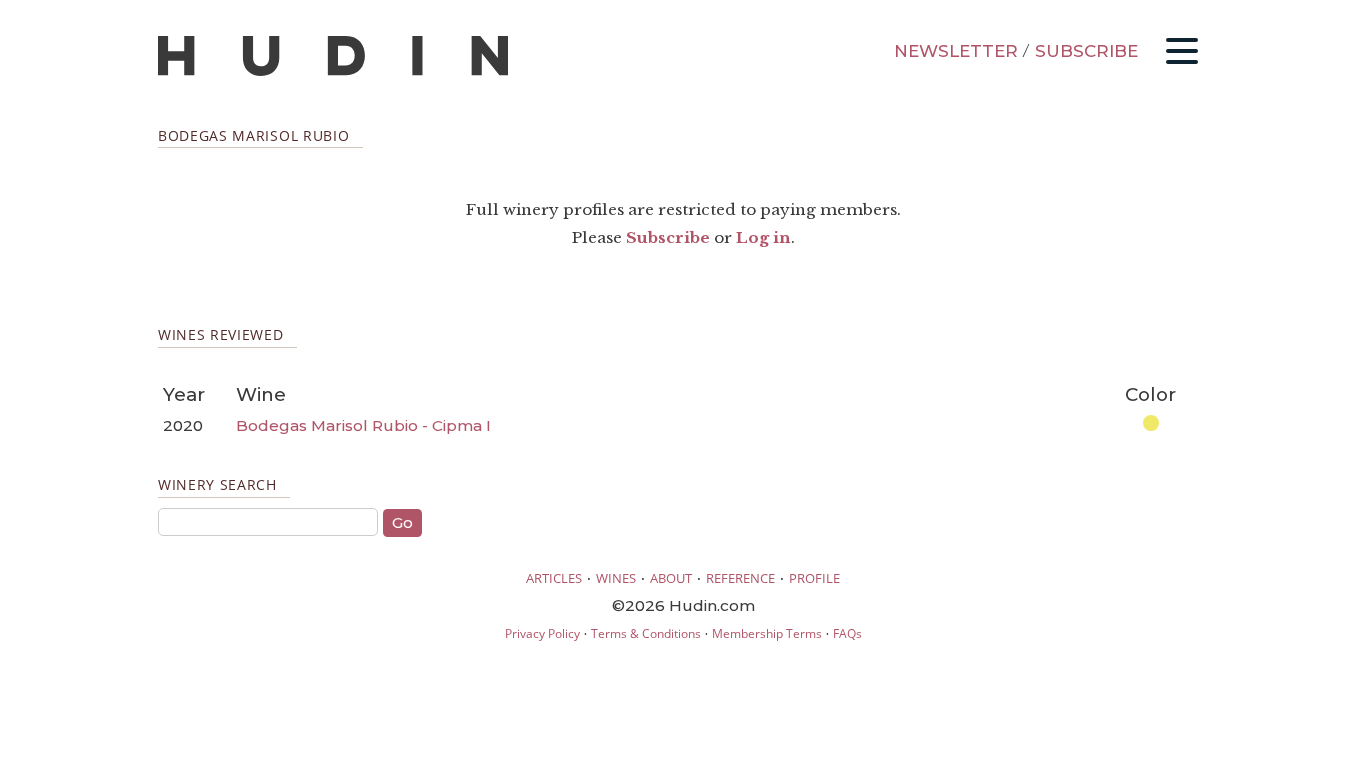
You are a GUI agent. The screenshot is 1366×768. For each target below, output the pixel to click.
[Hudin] (333, 71)
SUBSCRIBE (1086, 51)
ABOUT (671, 578)
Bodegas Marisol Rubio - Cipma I (363, 425)
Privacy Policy (542, 633)
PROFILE (814, 578)
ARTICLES (554, 578)
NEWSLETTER (956, 51)
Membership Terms (767, 633)
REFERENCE (740, 578)
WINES (616, 578)
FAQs (847, 633)
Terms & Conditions (646, 633)
